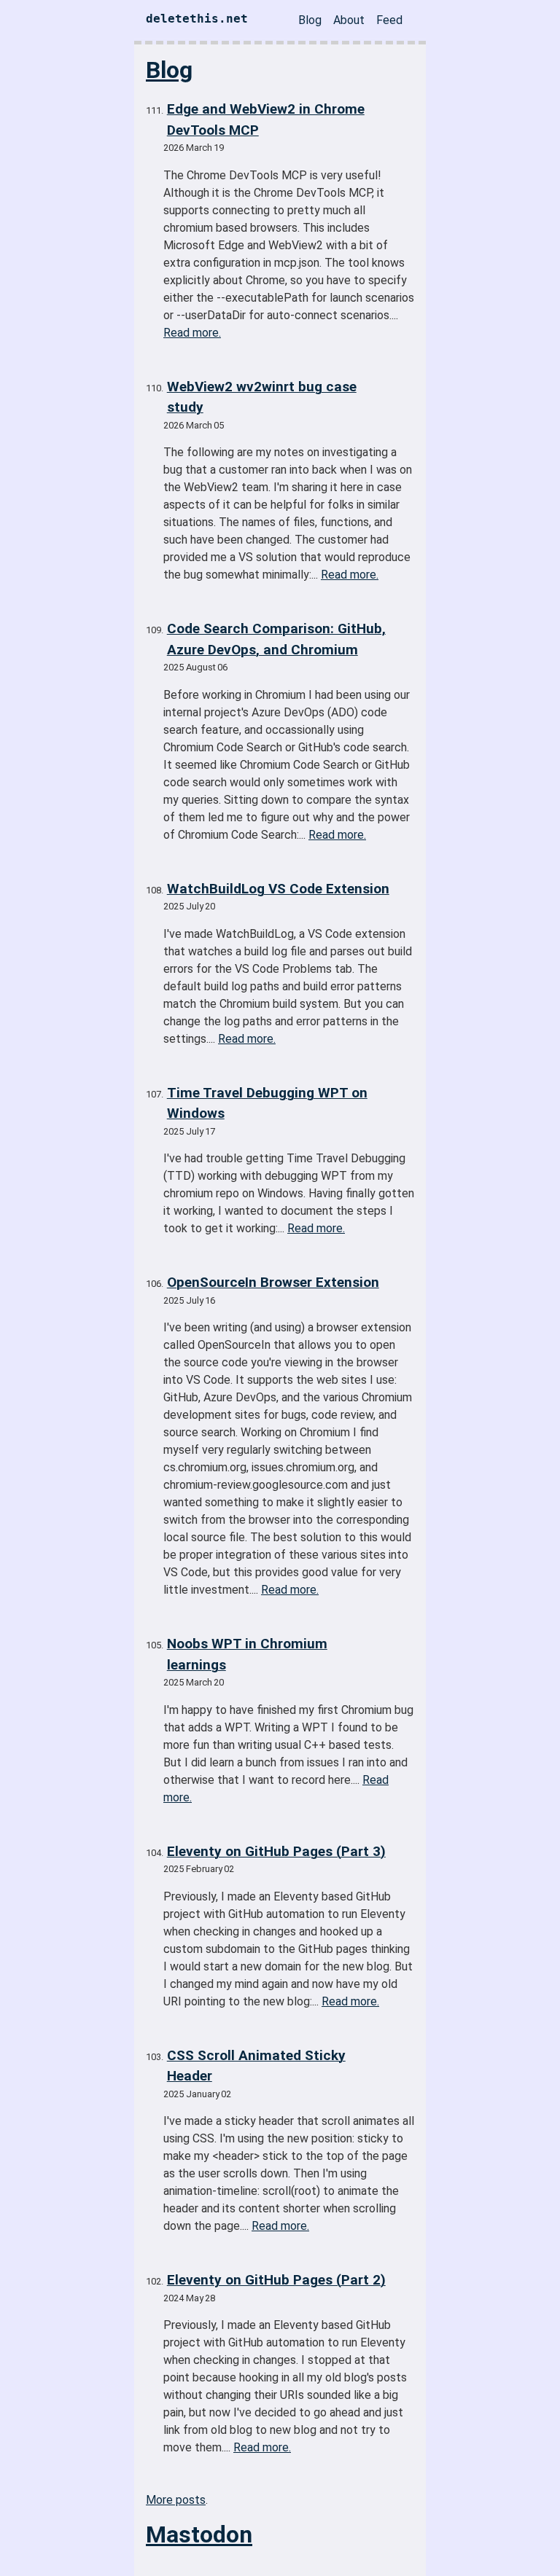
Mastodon (199, 2534)
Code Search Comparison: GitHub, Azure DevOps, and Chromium (276, 639)
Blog (310, 20)
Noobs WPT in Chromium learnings (247, 1654)
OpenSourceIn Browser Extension (273, 1282)
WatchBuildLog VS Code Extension (278, 889)
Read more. (192, 333)
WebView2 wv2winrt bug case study (262, 397)
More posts (176, 2500)
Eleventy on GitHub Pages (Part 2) (276, 2280)
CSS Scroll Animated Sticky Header (256, 2066)
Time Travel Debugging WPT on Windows (267, 1103)
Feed (389, 20)
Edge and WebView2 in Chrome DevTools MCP (266, 120)
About (349, 20)
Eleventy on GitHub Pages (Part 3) (276, 1851)
